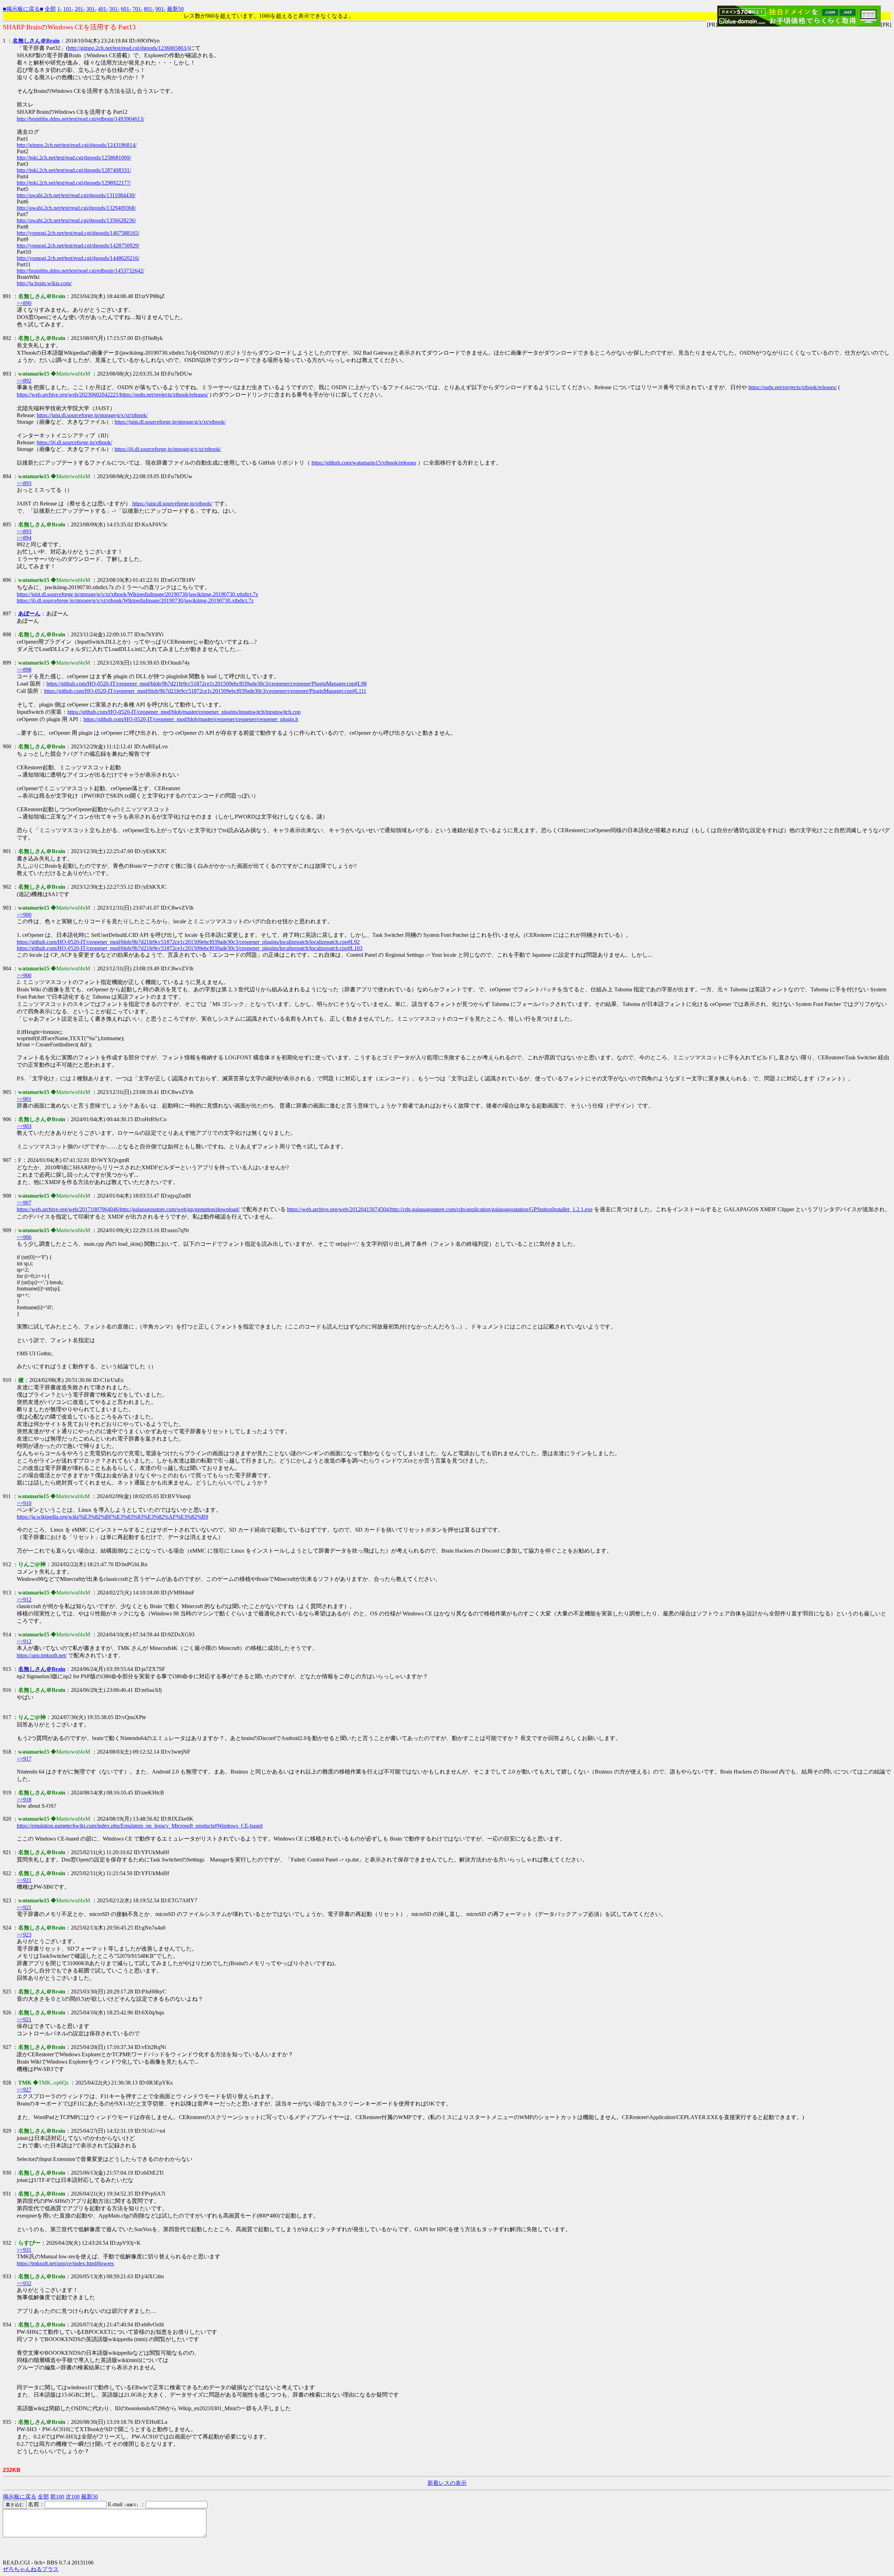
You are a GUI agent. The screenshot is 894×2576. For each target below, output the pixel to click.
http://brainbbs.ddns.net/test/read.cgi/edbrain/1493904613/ (80, 119)
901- (160, 9)
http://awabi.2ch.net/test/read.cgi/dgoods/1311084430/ (76, 195)
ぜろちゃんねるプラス (31, 2569)
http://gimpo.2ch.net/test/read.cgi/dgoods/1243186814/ (77, 145)
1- (60, 9)
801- (149, 9)
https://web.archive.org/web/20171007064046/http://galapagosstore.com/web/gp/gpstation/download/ (128, 1209)
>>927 (24, 2090)
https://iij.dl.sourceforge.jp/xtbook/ (74, 442)
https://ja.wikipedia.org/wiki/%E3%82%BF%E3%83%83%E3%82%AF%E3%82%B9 (112, 1517)
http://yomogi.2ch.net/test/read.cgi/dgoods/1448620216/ (78, 258)
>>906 (24, 1237)
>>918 (24, 1800)
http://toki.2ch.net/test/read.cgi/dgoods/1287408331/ (74, 170)
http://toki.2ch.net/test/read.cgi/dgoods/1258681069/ (74, 158)
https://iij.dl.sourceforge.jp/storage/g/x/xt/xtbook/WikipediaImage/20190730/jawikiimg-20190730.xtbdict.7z (135, 601)
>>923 (24, 1935)
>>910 (24, 1503)
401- (103, 9)
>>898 (24, 670)
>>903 (24, 1126)
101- (68, 9)
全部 (50, 9)
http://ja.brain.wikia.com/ (44, 283)
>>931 (24, 2250)
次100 (73, 2497)
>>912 (24, 1600)
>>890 (24, 303)
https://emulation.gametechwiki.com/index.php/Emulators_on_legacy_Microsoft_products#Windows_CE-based (140, 1826)
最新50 (175, 9)
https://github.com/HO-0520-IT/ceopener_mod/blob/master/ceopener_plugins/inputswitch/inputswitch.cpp (184, 712)
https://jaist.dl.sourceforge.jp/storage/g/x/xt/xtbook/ (92, 415)
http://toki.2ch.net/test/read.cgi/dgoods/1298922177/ (74, 183)
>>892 (24, 381)
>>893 (24, 483)
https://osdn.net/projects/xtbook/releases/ (793, 387)
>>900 (24, 915)
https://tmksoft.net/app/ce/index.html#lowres (65, 2263)
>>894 (24, 538)
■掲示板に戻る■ (23, 9)
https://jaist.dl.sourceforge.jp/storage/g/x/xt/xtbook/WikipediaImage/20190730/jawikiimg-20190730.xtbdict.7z (137, 594)
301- (91, 9)
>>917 (24, 1759)
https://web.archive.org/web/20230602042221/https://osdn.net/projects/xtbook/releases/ (112, 395)
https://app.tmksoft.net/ (42, 1655)
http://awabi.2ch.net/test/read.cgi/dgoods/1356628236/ (76, 220)
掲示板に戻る (20, 2497)
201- (80, 9)
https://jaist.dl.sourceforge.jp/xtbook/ (172, 504)
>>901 (24, 1099)
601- (126, 9)
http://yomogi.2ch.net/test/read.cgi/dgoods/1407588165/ (78, 233)
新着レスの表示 (447, 2483)
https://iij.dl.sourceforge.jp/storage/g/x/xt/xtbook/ (168, 449)
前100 (57, 2497)
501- (114, 9)
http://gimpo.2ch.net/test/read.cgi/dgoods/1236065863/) (129, 48)
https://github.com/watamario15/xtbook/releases (364, 463)
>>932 (24, 2283)
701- (137, 9)
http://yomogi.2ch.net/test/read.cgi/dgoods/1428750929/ (78, 246)
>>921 (24, 1880)
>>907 (24, 1203)
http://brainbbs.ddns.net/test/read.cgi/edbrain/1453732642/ (80, 271)
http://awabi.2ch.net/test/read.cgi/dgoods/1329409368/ (76, 208)
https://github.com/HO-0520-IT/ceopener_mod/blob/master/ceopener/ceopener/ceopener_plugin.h (191, 719)
